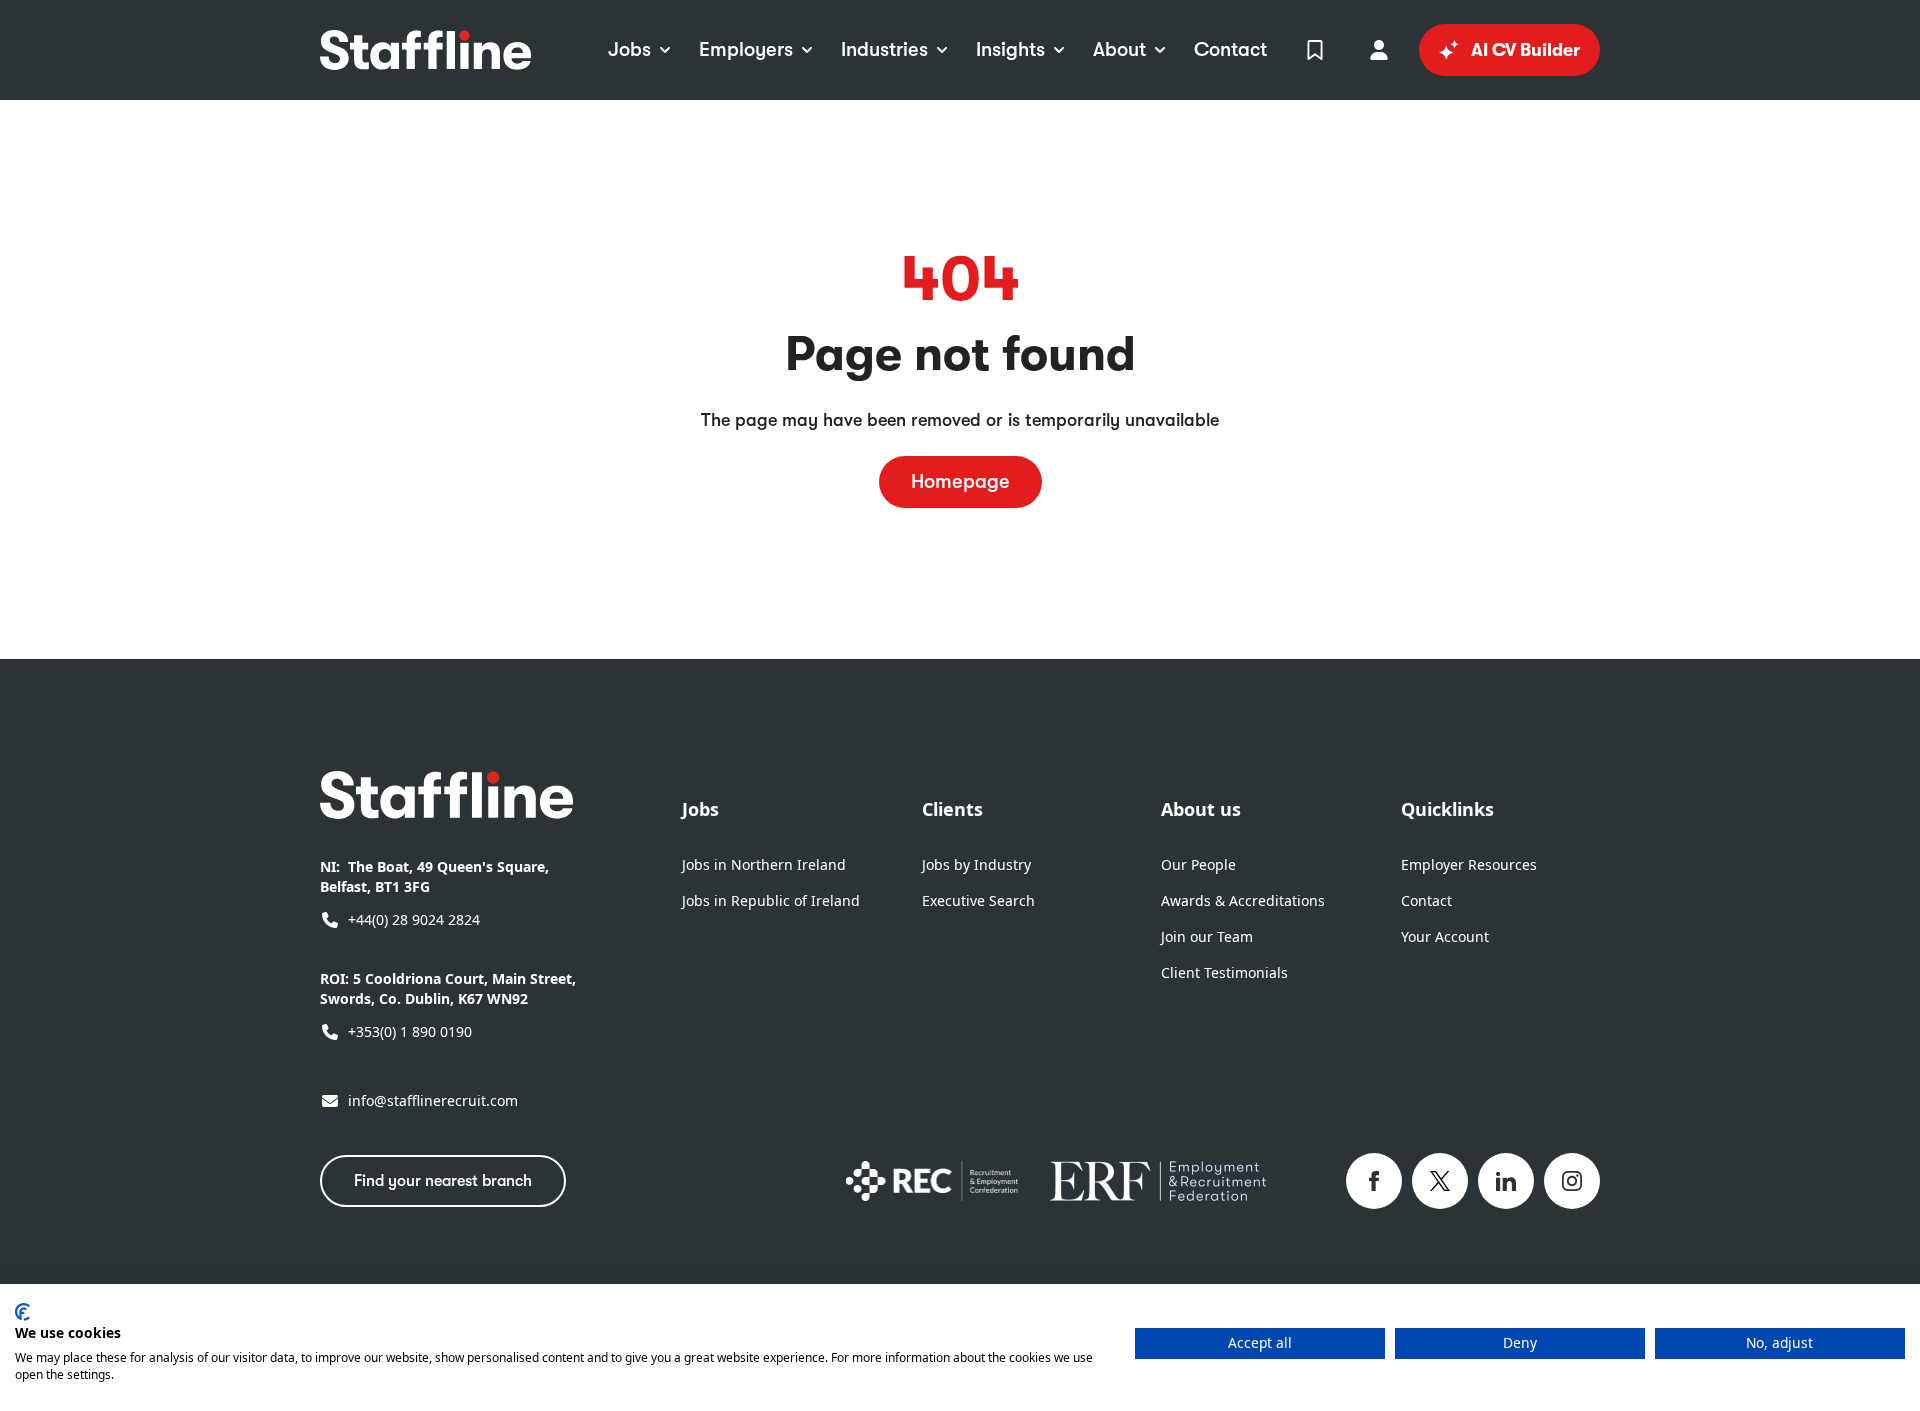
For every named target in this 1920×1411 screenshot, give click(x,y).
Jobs (700, 809)
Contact (1426, 900)
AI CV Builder (1525, 50)
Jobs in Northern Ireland (764, 864)
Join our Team (1207, 936)
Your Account (1445, 936)
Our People (1198, 864)
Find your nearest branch (443, 1181)
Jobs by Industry (976, 864)
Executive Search (978, 900)
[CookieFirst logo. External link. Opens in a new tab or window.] (22, 1312)
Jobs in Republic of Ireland (771, 900)
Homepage (960, 481)
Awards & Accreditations (1243, 900)
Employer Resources (1469, 864)
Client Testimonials (1224, 972)
